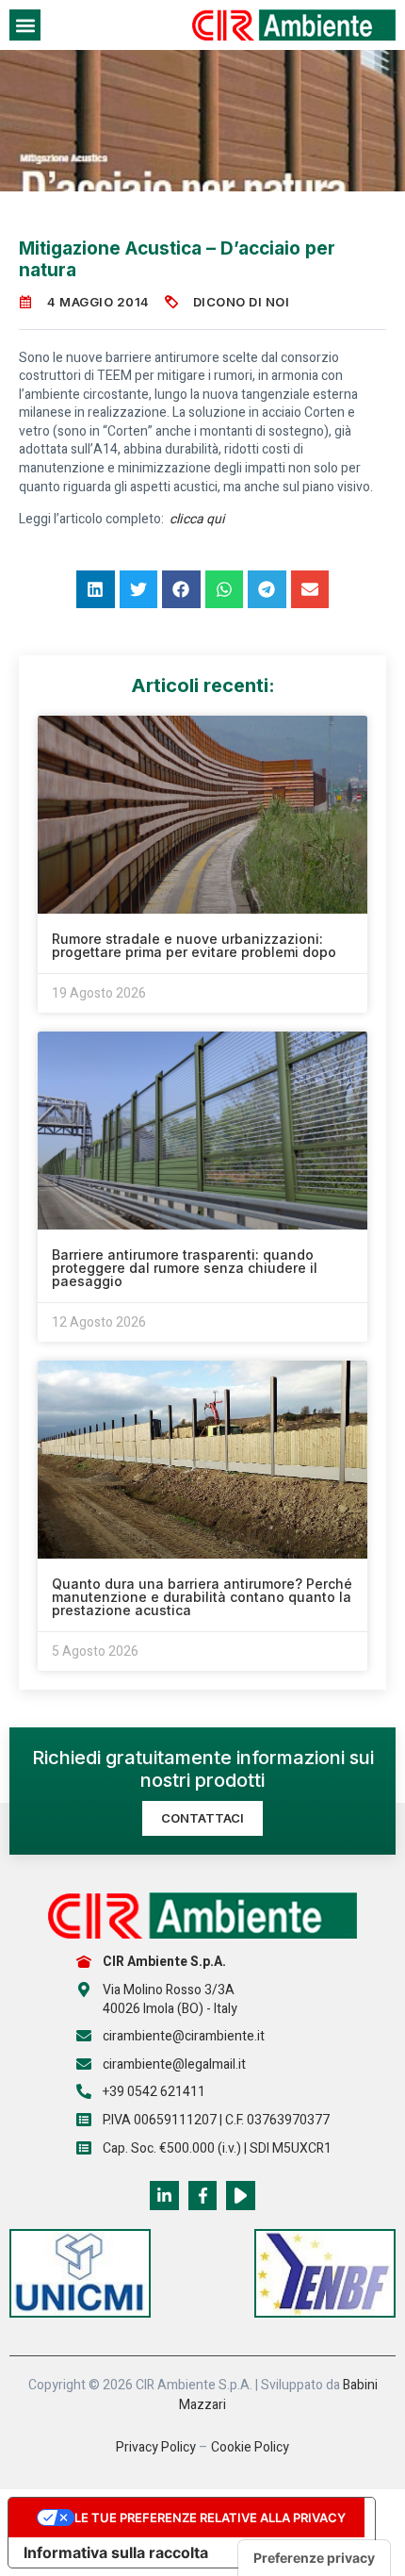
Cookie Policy (250, 2447)
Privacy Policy (156, 2447)
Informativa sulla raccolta (116, 2552)
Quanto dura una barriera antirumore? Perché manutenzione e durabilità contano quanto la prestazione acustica (202, 1597)
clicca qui (197, 519)
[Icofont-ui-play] (241, 2196)
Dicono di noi (242, 302)
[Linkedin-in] (164, 2196)
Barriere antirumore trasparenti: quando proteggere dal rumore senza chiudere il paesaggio (185, 1268)
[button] (25, 25)
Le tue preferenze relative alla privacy (210, 2518)
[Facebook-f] (203, 2196)
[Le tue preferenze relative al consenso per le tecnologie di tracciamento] (314, 2558)
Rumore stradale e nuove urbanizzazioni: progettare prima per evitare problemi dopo (194, 945)
